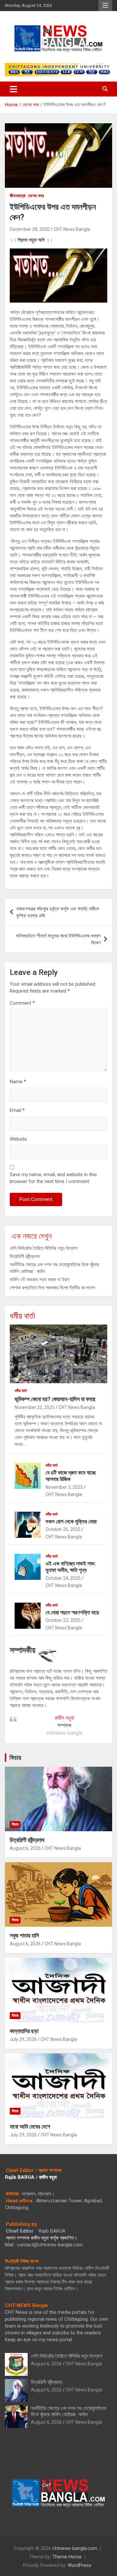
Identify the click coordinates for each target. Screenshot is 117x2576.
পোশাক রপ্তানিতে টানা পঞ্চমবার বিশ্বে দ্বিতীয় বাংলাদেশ (52, 1288)
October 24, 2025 (63, 1578)
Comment (22, 1003)
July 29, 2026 (23, 2039)
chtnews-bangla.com (75, 2548)
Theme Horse (67, 2557)
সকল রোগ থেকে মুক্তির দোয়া (71, 1521)
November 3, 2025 (64, 1487)
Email (17, 1110)
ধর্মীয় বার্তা (22, 1316)
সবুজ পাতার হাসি (24, 1935)
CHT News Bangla (72, 229)
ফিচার (15, 1758)
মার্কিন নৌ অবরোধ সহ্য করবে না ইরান (40, 1280)
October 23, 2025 (63, 1620)
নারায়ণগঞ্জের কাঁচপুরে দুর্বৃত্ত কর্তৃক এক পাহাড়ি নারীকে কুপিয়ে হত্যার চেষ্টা (58, 912)
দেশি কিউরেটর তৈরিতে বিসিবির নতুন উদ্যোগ (44, 1248)
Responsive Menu (105, 6)
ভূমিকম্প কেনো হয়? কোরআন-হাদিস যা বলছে (55, 1399)
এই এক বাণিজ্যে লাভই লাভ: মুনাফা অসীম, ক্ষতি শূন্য (71, 1567)
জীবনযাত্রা (18, 196)
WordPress (79, 2565)
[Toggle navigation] (13, 89)
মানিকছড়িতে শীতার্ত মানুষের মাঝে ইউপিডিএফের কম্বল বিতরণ (58, 939)
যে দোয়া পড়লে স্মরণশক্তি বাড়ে (72, 1612)
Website (18, 1139)
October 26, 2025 (63, 1529)
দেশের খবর (36, 196)
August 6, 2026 (25, 1848)
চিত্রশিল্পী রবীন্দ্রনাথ (25, 1256)
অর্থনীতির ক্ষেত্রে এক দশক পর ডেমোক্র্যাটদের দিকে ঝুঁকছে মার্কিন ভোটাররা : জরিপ (68, 2411)
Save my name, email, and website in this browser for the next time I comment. (53, 1178)
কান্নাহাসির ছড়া (24, 2031)
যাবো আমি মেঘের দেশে (30, 2127)
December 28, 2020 (30, 229)
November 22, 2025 (35, 1407)
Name (18, 1082)
